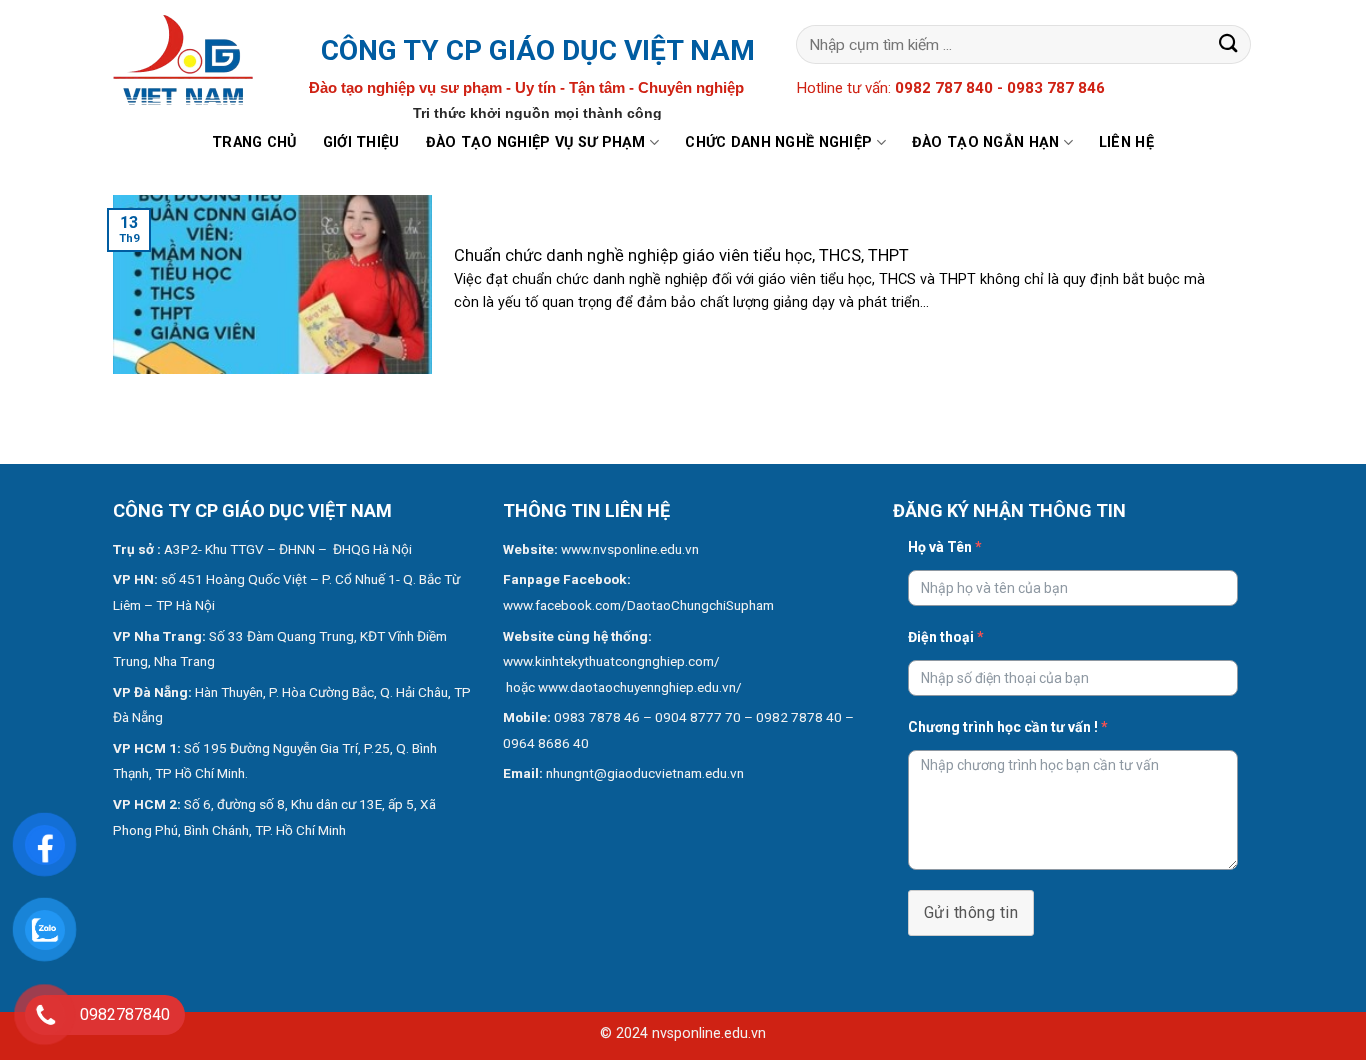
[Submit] (1229, 44)
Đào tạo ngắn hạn (986, 142)
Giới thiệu (361, 142)
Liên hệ (1126, 142)
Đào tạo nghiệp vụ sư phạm (536, 142)
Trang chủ (254, 142)
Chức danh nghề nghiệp (778, 142)
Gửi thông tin (971, 912)
